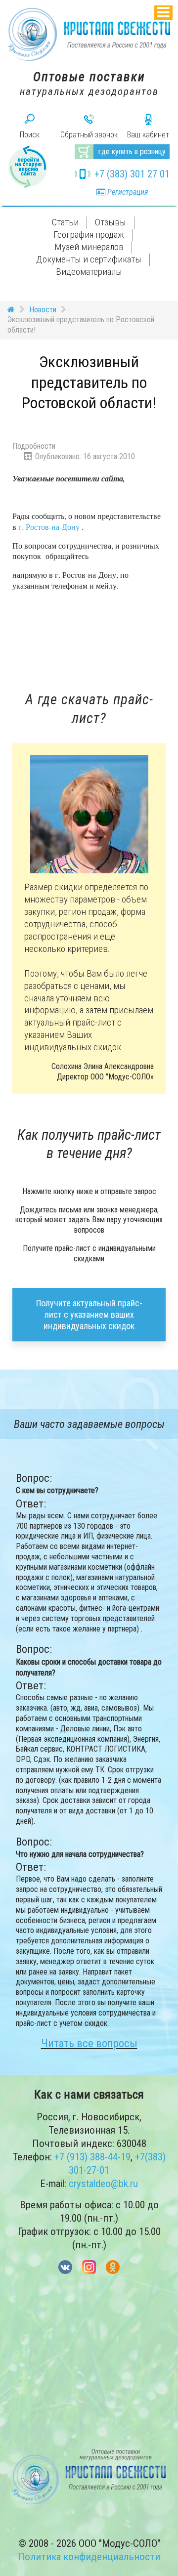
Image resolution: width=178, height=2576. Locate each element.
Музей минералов (89, 247)
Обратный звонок (89, 135)
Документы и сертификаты (89, 259)
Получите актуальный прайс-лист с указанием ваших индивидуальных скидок (89, 1315)
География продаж (89, 235)
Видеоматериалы (89, 272)
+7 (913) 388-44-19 (92, 2157)
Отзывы (111, 222)
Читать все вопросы (89, 2043)
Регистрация (127, 192)
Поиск (30, 135)
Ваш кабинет (148, 135)
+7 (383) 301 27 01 (132, 174)
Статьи (65, 222)
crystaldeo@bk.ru (103, 2184)
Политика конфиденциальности (89, 2557)
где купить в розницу (132, 151)
